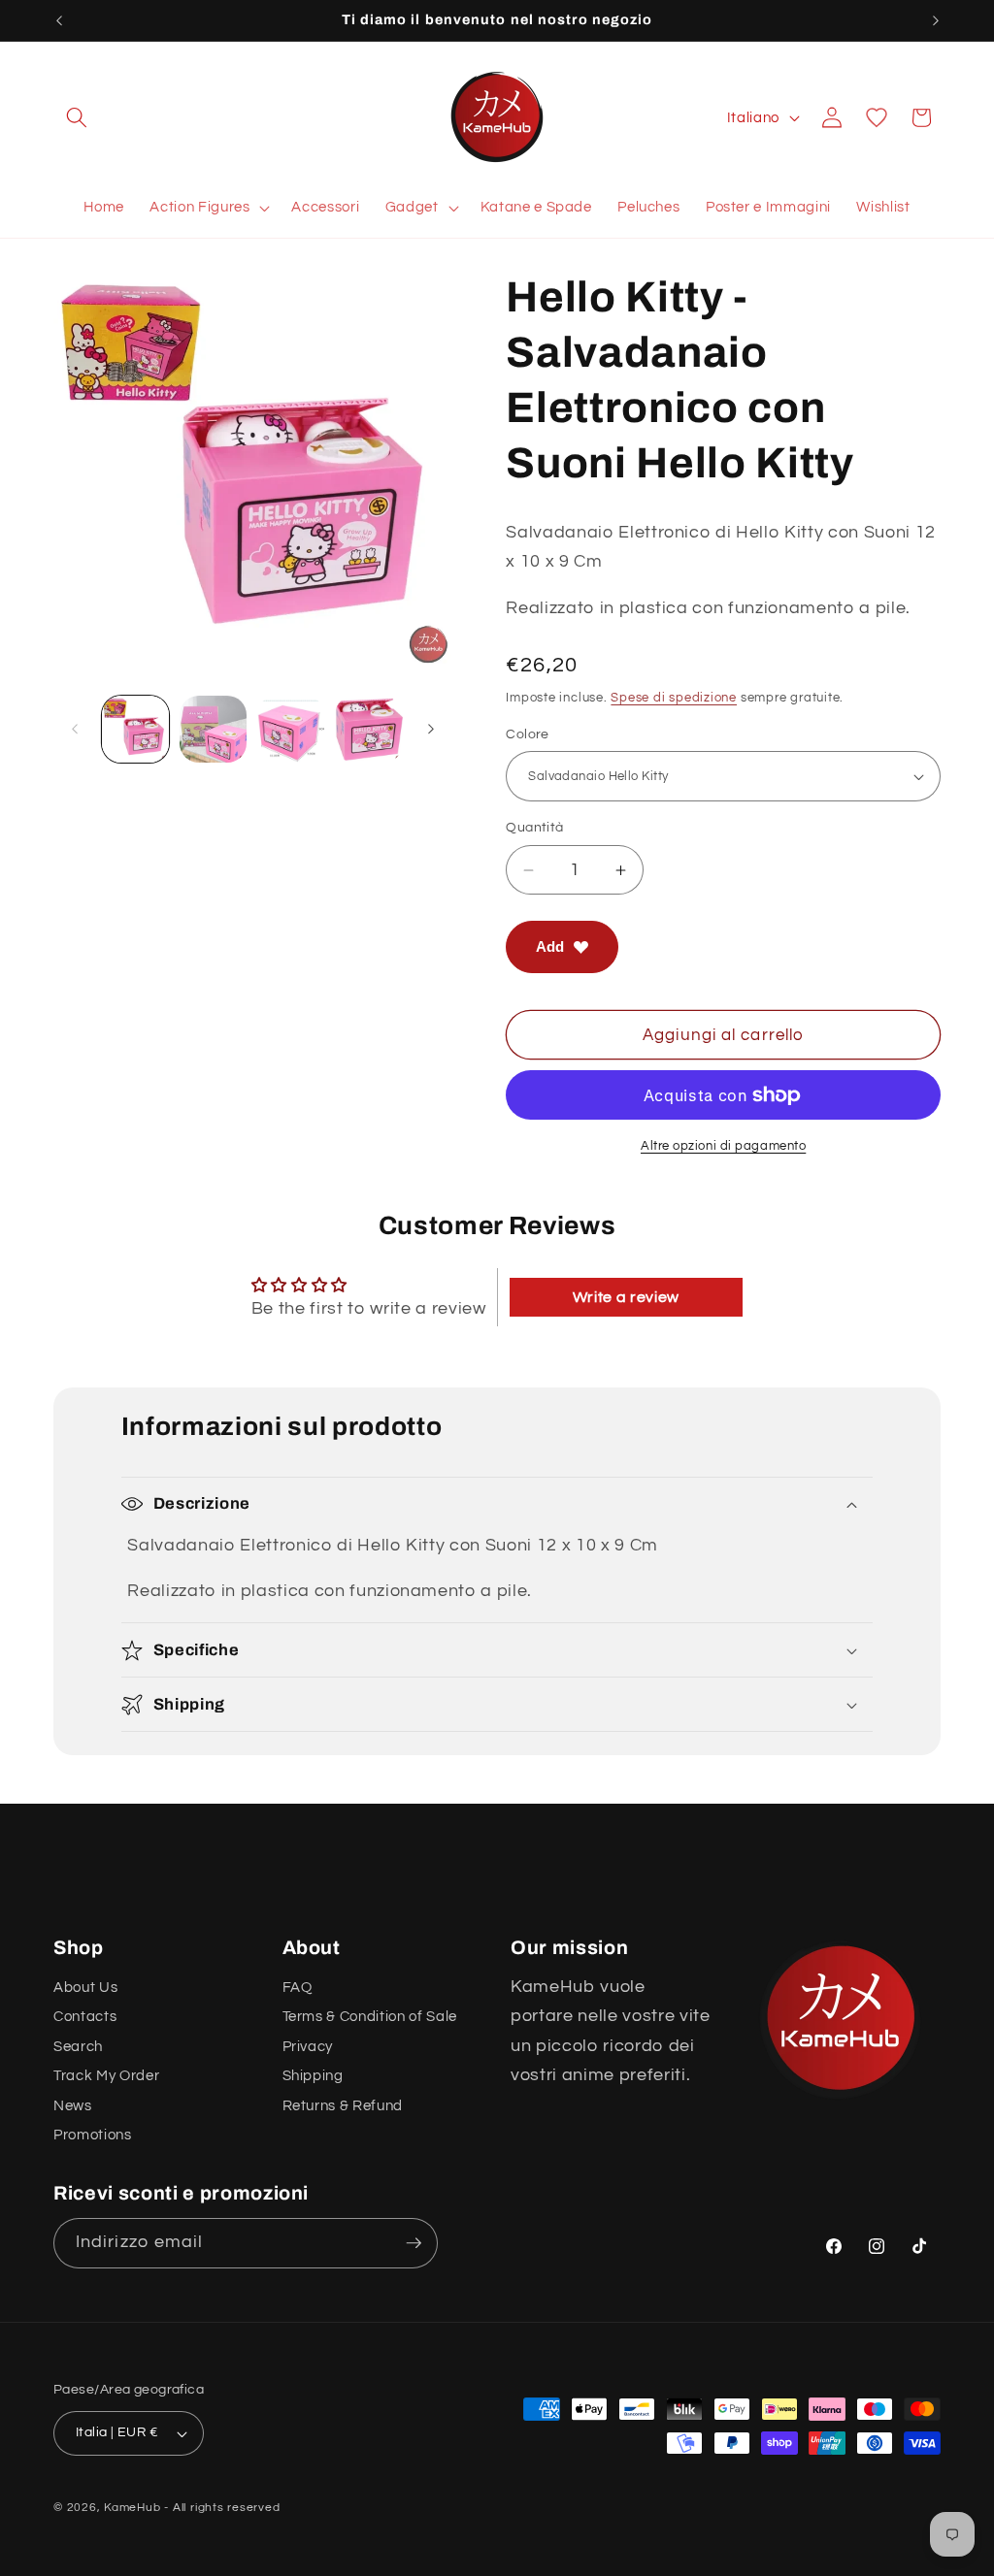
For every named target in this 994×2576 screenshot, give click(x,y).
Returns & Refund (343, 2105)
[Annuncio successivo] (936, 20)
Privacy (308, 2046)
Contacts (85, 2016)
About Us (85, 1987)
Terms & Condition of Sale (370, 2016)
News (73, 2105)
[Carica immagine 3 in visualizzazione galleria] (291, 729)
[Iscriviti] (414, 2243)
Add (550, 946)
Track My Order (106, 2075)
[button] (77, 117)
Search (78, 2046)
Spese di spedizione (674, 698)
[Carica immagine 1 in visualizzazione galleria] (135, 729)
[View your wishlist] (877, 117)
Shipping (313, 2075)
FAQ (298, 1987)
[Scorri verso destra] (431, 729)
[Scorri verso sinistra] (75, 729)
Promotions (93, 2135)
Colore (528, 734)
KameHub (132, 2508)
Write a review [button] (626, 1297)
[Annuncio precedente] (59, 20)
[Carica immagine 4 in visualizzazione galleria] (368, 729)
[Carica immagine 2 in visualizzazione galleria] (213, 729)
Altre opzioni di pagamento (723, 1146)
